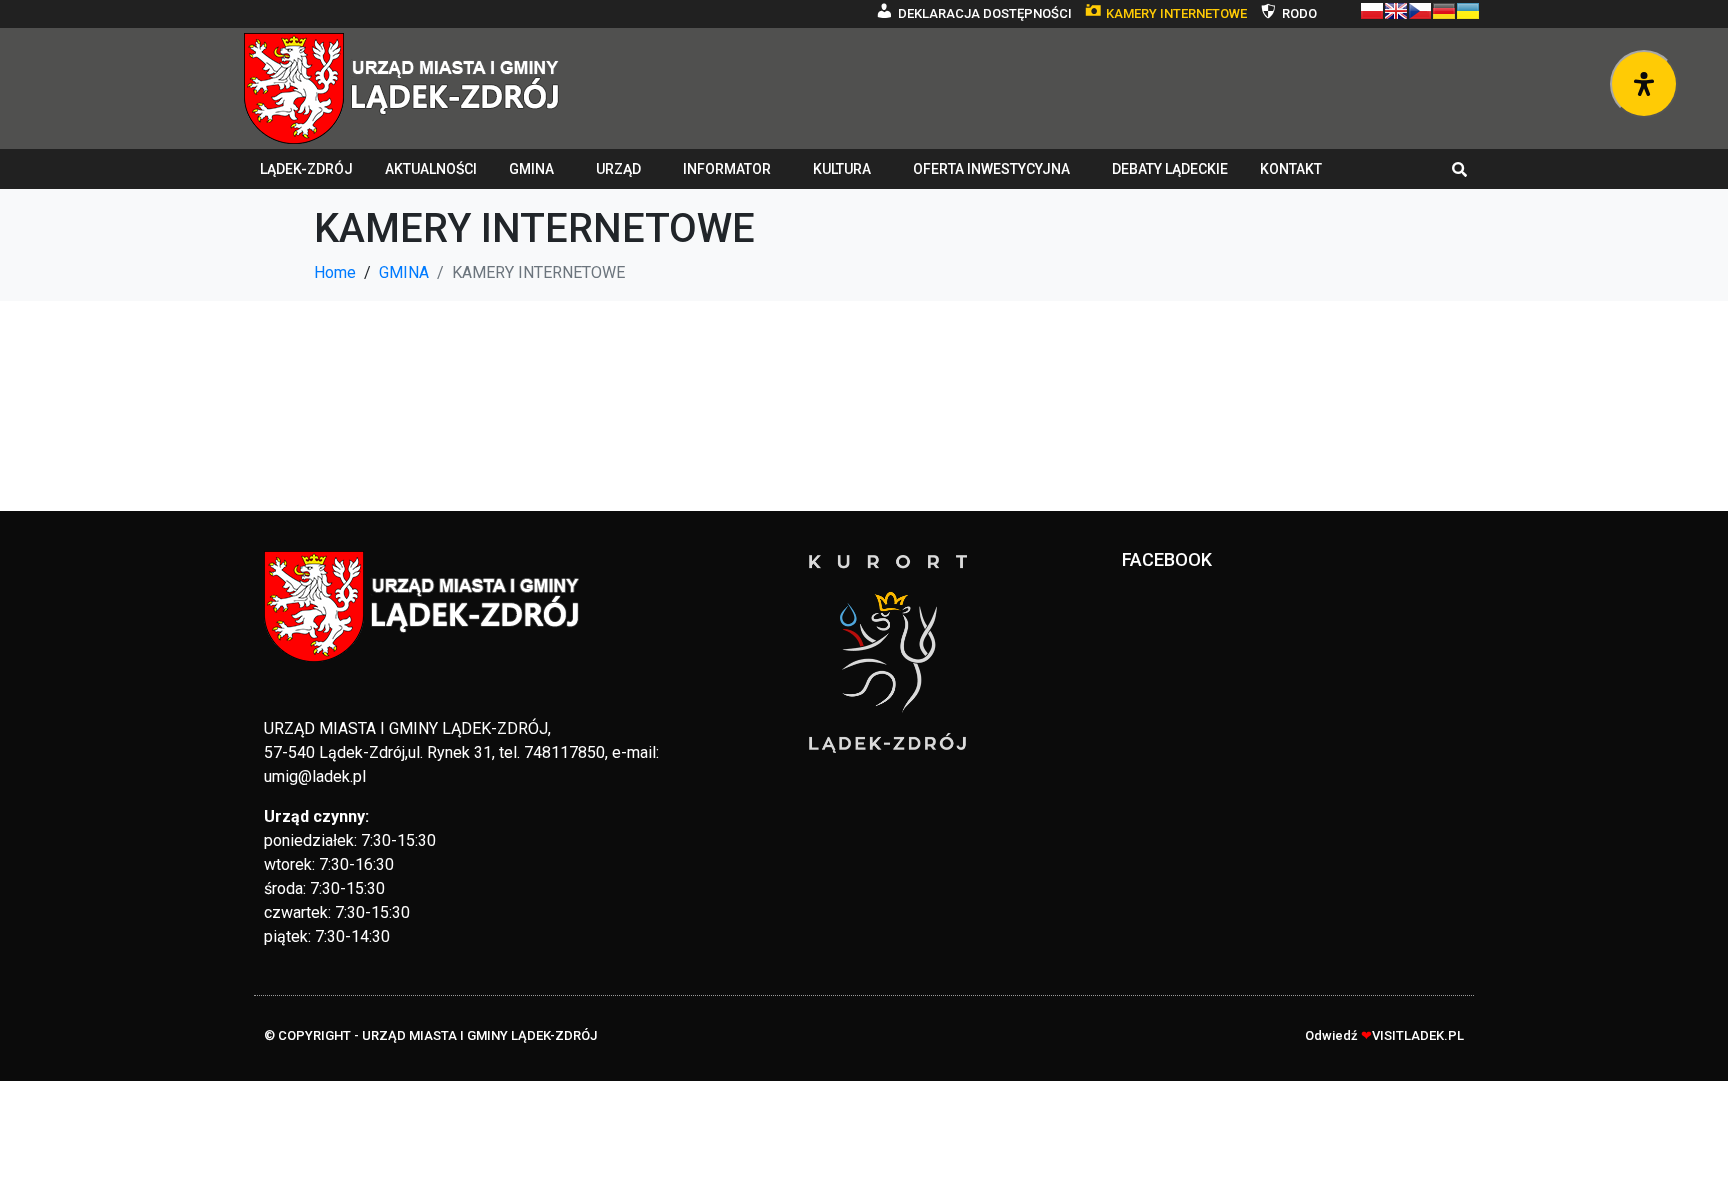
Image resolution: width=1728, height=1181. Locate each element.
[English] (1396, 11)
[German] (1444, 11)
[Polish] (1372, 11)
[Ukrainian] (1468, 11)
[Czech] (1420, 11)
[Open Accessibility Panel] (1644, 84)
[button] (1460, 169)
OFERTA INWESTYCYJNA (991, 169)
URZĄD (618, 169)
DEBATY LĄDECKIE (1170, 169)
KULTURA (842, 169)
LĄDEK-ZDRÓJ (306, 169)
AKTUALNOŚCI (431, 169)
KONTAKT (1291, 169)
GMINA (531, 169)
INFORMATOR (727, 169)
